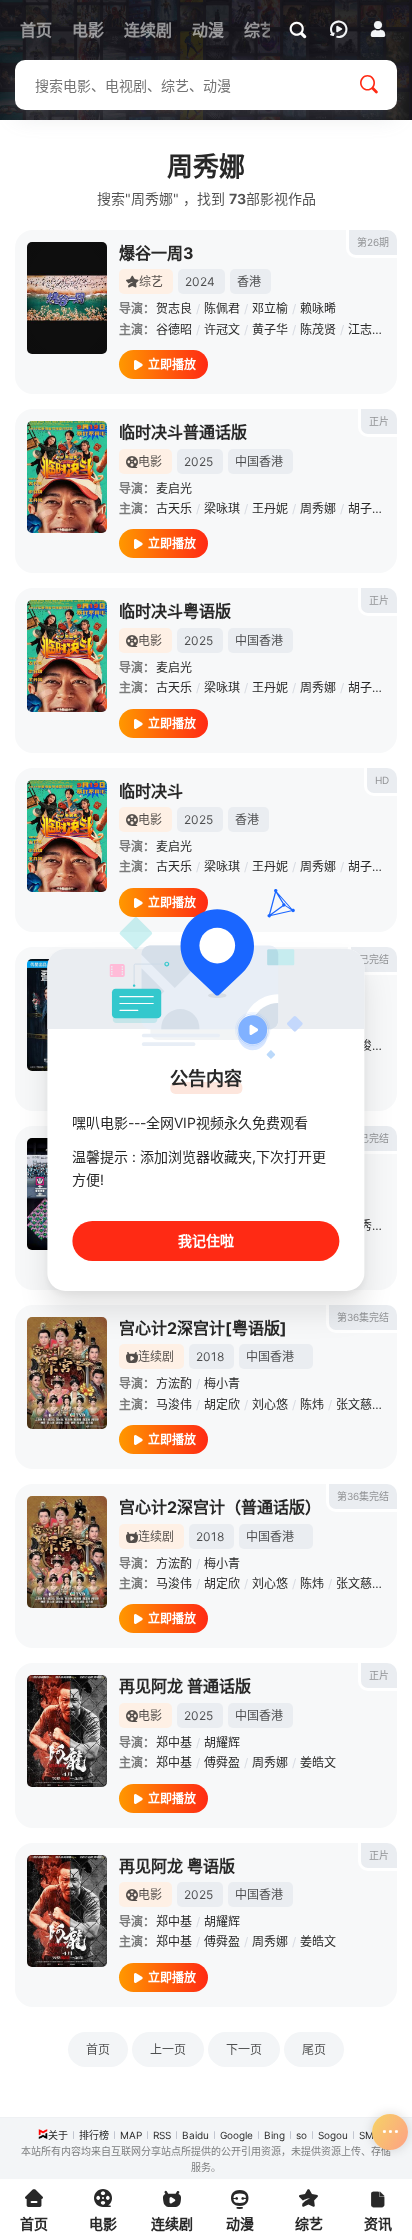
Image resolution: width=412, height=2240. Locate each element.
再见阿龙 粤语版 (177, 1866)
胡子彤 (366, 508)
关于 (58, 2135)
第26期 (373, 242)
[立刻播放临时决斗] (67, 836)
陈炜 (312, 1404)
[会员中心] (378, 29)
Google (236, 2135)
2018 (210, 1356)
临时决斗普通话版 (183, 432)
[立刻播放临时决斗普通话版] (67, 477)
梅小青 (222, 1383)
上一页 (168, 2049)
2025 (198, 461)
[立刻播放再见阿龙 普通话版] (67, 1731)
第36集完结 (363, 1317)
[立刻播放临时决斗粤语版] (67, 656)
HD (382, 780)
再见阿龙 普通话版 (185, 1686)
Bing (274, 2135)
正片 (379, 421)
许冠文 (222, 329)
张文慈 (354, 1404)
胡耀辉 (222, 1742)
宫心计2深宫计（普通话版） (220, 1507)
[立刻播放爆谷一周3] (67, 298)
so (301, 2135)
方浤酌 (174, 1383)
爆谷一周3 (156, 253)
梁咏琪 (222, 508)
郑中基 (174, 1742)
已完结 (374, 959)
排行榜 (94, 2135)
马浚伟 (174, 1404)
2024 (200, 281)
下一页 (244, 2049)
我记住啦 (206, 1240)
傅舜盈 (222, 1762)
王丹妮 (270, 508)
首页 (98, 2049)
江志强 (366, 329)
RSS (162, 2135)
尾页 (314, 2049)
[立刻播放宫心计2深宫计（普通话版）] (67, 1552)
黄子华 (270, 329)
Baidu (195, 2135)
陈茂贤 (318, 329)
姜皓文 (318, 1762)
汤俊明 (366, 1045)
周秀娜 (318, 508)
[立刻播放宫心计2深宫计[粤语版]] (67, 1373)
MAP (131, 2135)
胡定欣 (222, 1404)
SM (366, 2135)
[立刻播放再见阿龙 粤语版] (67, 1911)
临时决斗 (151, 791)
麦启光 (174, 488)
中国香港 (259, 461)
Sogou (333, 2135)
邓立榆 (270, 308)
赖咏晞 (318, 308)
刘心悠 (270, 1404)
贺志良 (174, 308)
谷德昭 (174, 329)
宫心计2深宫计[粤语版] (203, 1328)
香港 (249, 281)
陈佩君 (222, 308)
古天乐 (174, 508)
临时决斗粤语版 (175, 611)
